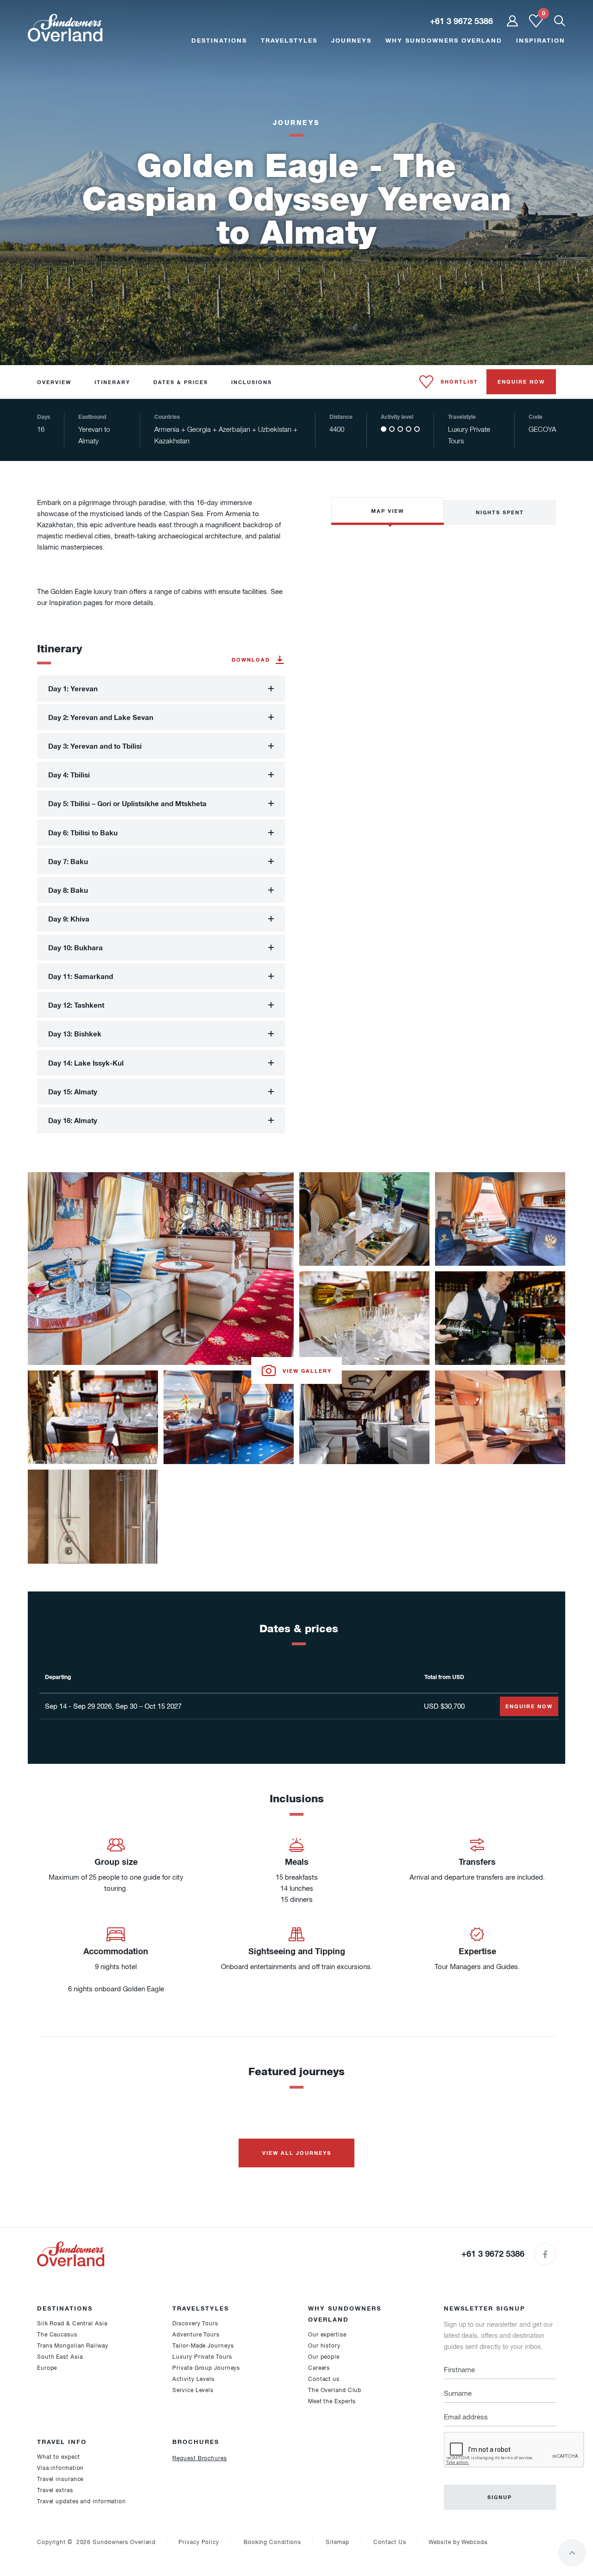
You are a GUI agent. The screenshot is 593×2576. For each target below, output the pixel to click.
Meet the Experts (332, 2401)
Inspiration (541, 40)
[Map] (444, 609)
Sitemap (337, 2542)
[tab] (161, 688)
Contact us (324, 2379)
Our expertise (327, 2335)
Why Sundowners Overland (444, 40)
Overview (54, 382)
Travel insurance (60, 2479)
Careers (319, 2368)
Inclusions (252, 382)
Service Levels (193, 2390)
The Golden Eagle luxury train (82, 592)
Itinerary (112, 382)
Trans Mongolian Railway (73, 2346)
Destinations (219, 40)
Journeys (351, 40)
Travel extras (55, 2490)
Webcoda (474, 2542)
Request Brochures (199, 2458)
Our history (324, 2346)
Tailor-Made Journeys (203, 2346)
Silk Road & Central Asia (72, 2323)
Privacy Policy (199, 2542)
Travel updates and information (82, 2501)
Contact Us (390, 2542)
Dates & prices (181, 382)
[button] (161, 688)
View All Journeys (297, 2153)
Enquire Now (521, 382)
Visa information (60, 2468)
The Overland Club (335, 2390)
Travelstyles (289, 40)
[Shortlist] (536, 25)
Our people (324, 2357)
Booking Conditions (272, 2542)
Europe (47, 2368)
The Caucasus (57, 2335)
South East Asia (60, 2357)
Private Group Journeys (206, 2368)
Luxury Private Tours (202, 2357)
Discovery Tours (195, 2323)
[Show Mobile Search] (560, 22)
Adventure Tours (196, 2335)
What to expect (59, 2457)
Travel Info (62, 2442)
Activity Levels (193, 2379)
